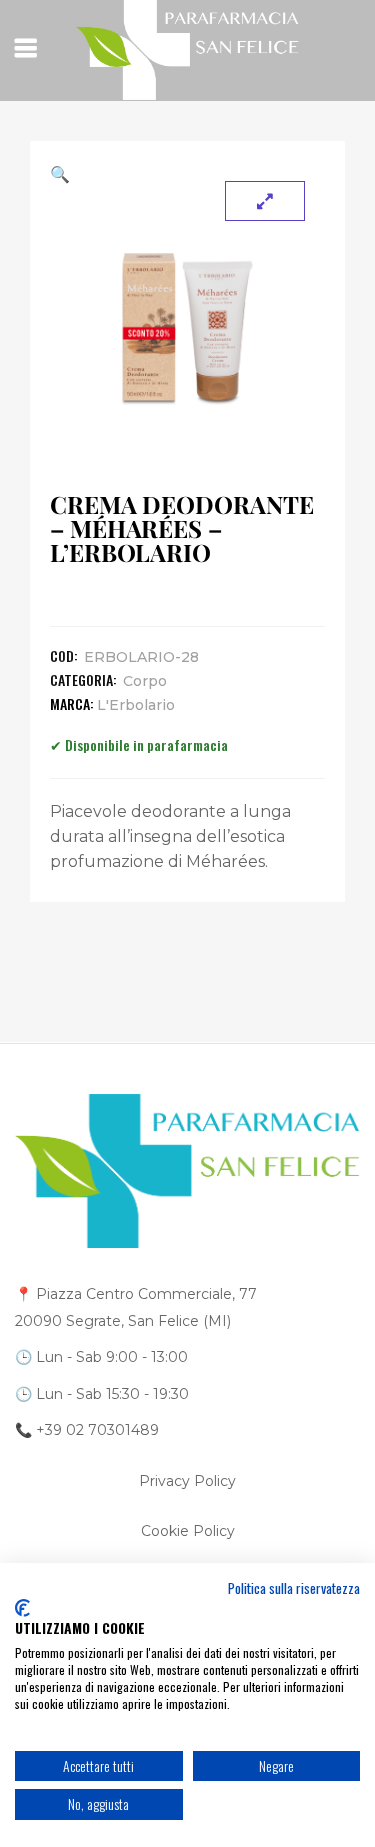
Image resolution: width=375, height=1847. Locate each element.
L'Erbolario (136, 705)
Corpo (145, 681)
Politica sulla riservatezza (294, 1588)
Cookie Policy (188, 1531)
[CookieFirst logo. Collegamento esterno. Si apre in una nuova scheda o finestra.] (22, 1608)
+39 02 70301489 (97, 1430)
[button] (187, 174)
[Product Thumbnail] (265, 201)
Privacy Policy (187, 1481)
